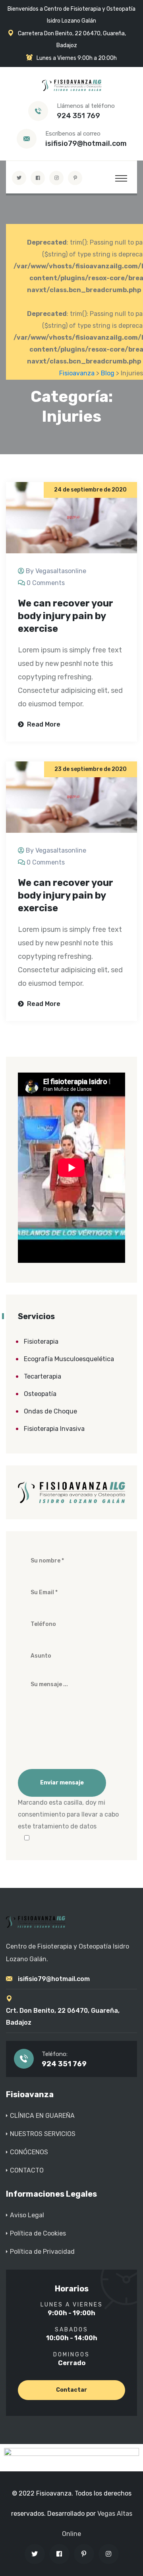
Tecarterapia (43, 1376)
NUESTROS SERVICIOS (43, 2134)
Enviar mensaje (62, 1783)
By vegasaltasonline (56, 571)
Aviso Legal (27, 2215)
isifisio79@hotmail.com (86, 143)
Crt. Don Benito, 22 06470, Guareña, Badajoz (63, 2017)
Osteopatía (40, 1394)
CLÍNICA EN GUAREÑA (42, 2116)
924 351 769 (78, 116)
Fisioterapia (41, 1342)
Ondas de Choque (50, 1411)
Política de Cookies (38, 2233)
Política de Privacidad (42, 2252)
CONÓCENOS (29, 2152)
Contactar (71, 2390)
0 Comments (46, 583)
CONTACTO (27, 2170)
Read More (43, 724)
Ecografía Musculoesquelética (69, 1359)
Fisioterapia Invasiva (54, 1429)
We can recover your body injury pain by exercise (66, 616)
